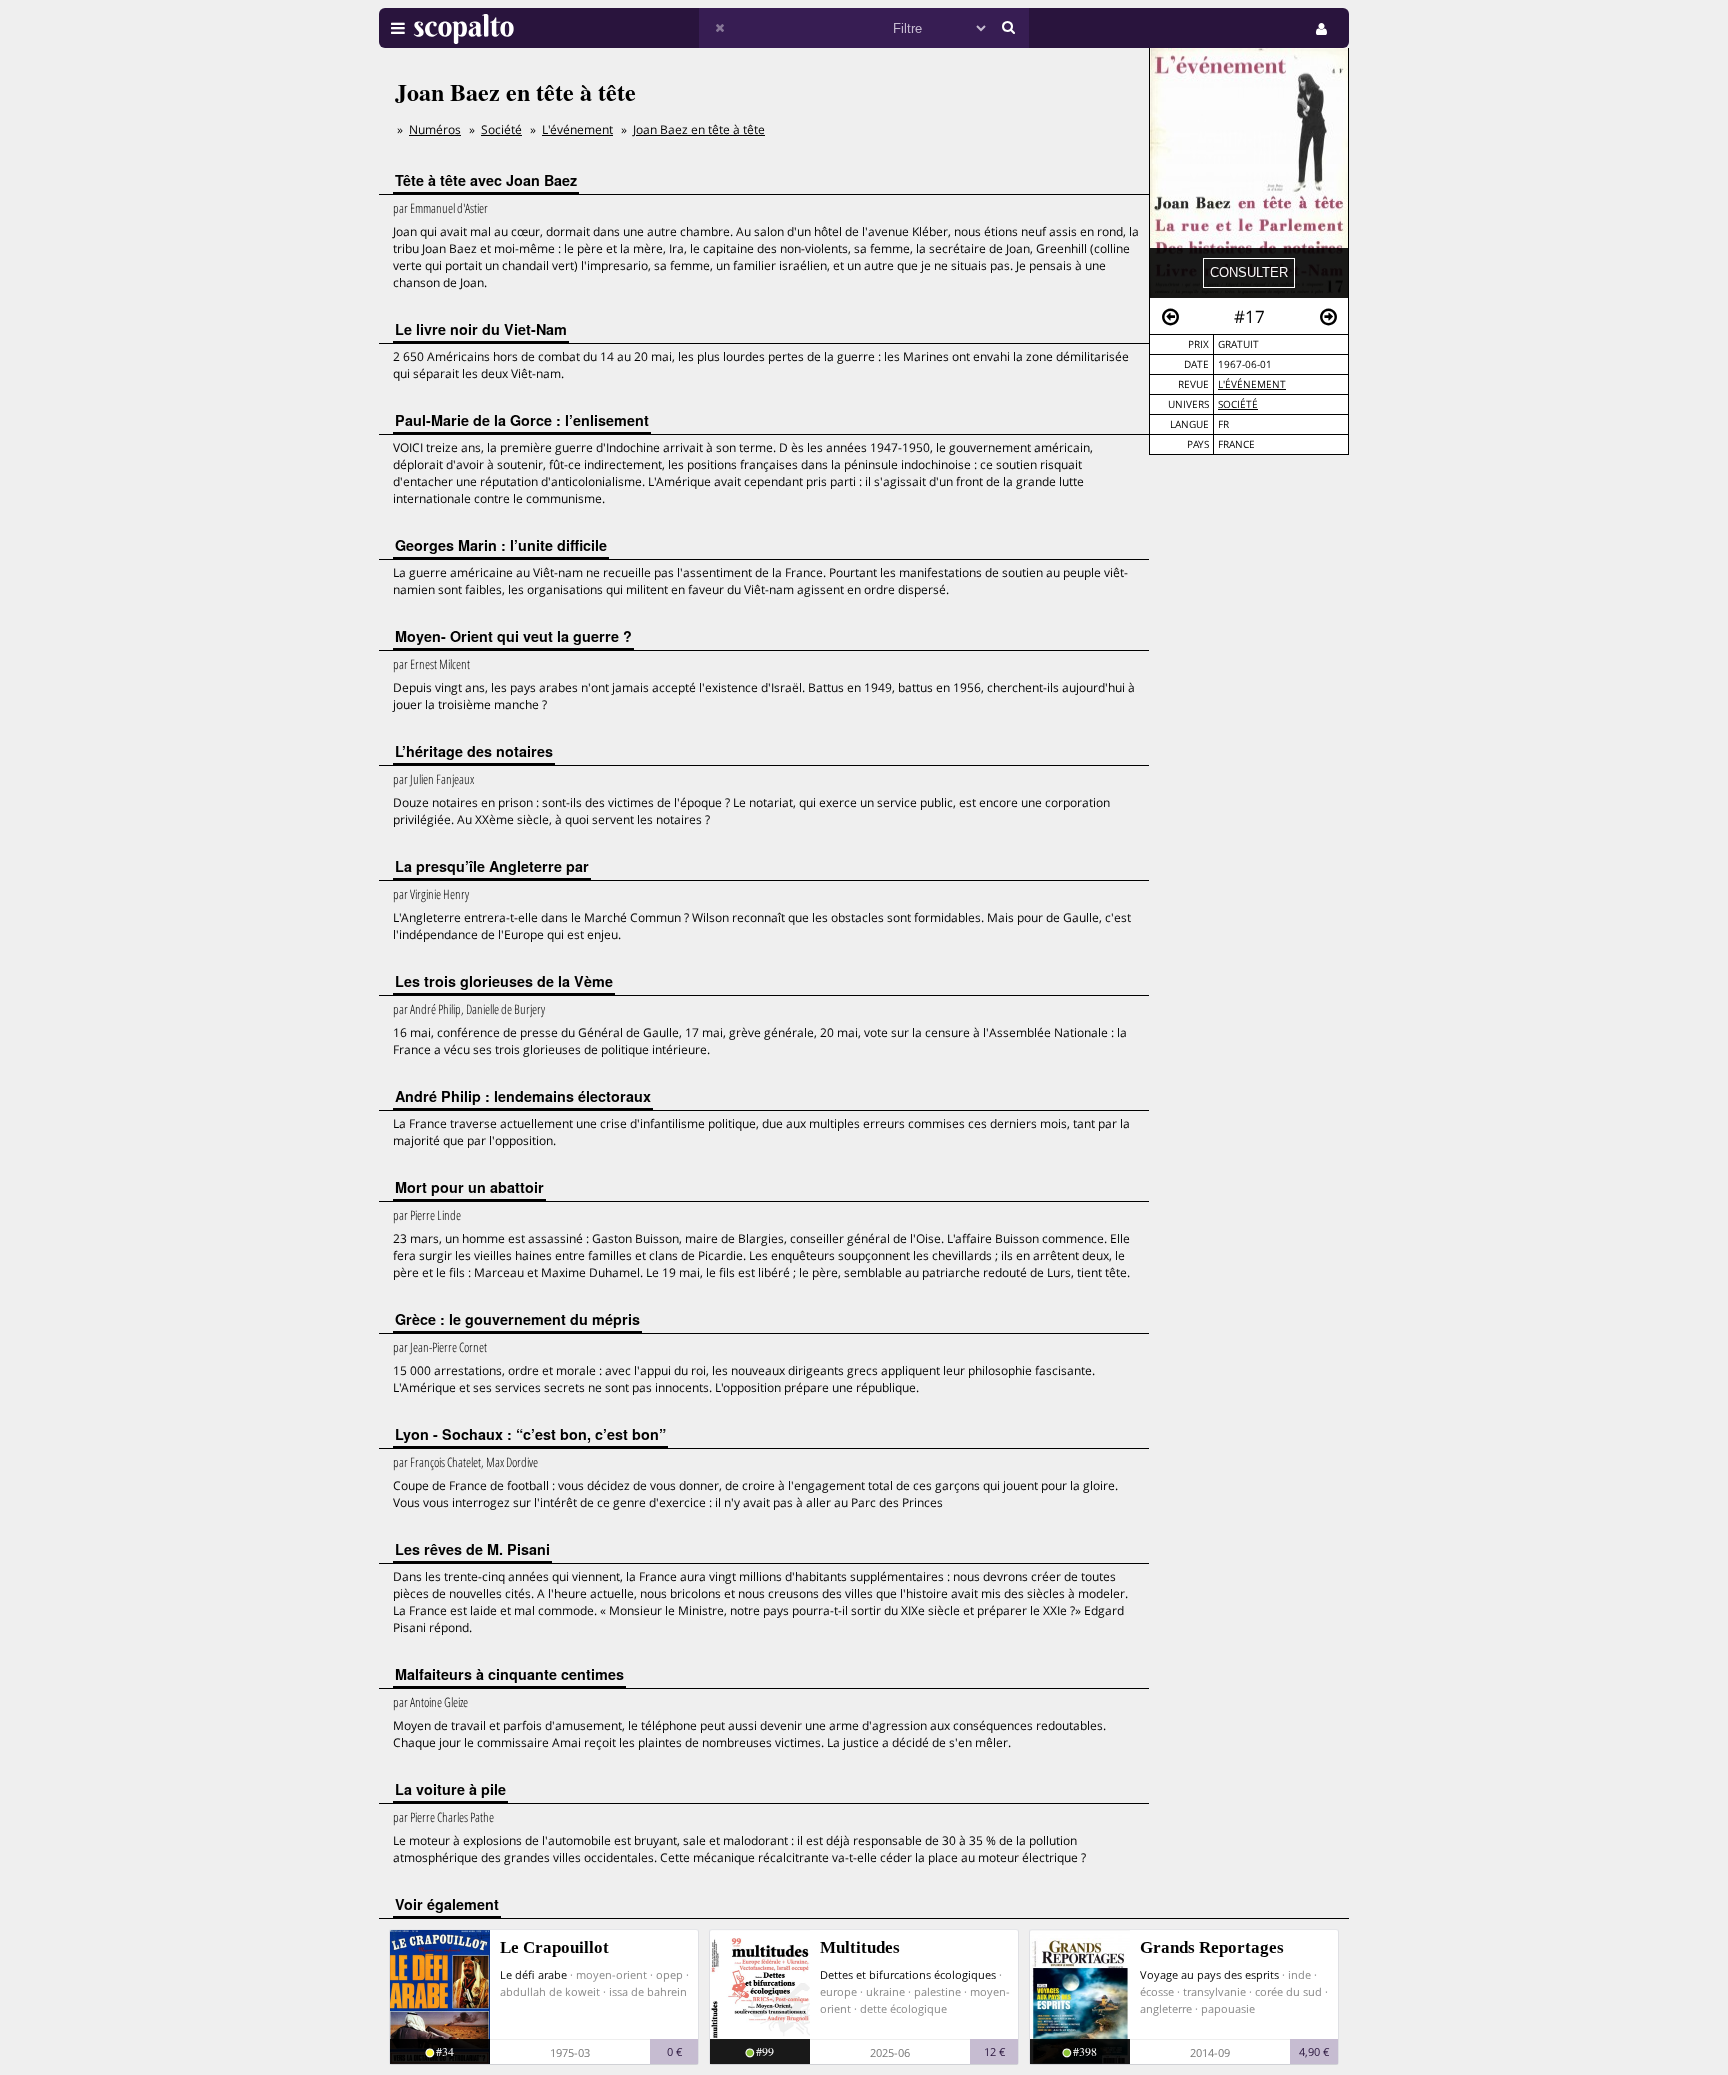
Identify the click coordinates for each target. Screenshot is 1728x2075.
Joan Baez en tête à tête (699, 129)
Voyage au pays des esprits (1209, 1974)
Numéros (435, 129)
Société (1238, 404)
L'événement (1252, 384)
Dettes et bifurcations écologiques (908, 1974)
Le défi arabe (533, 1974)
